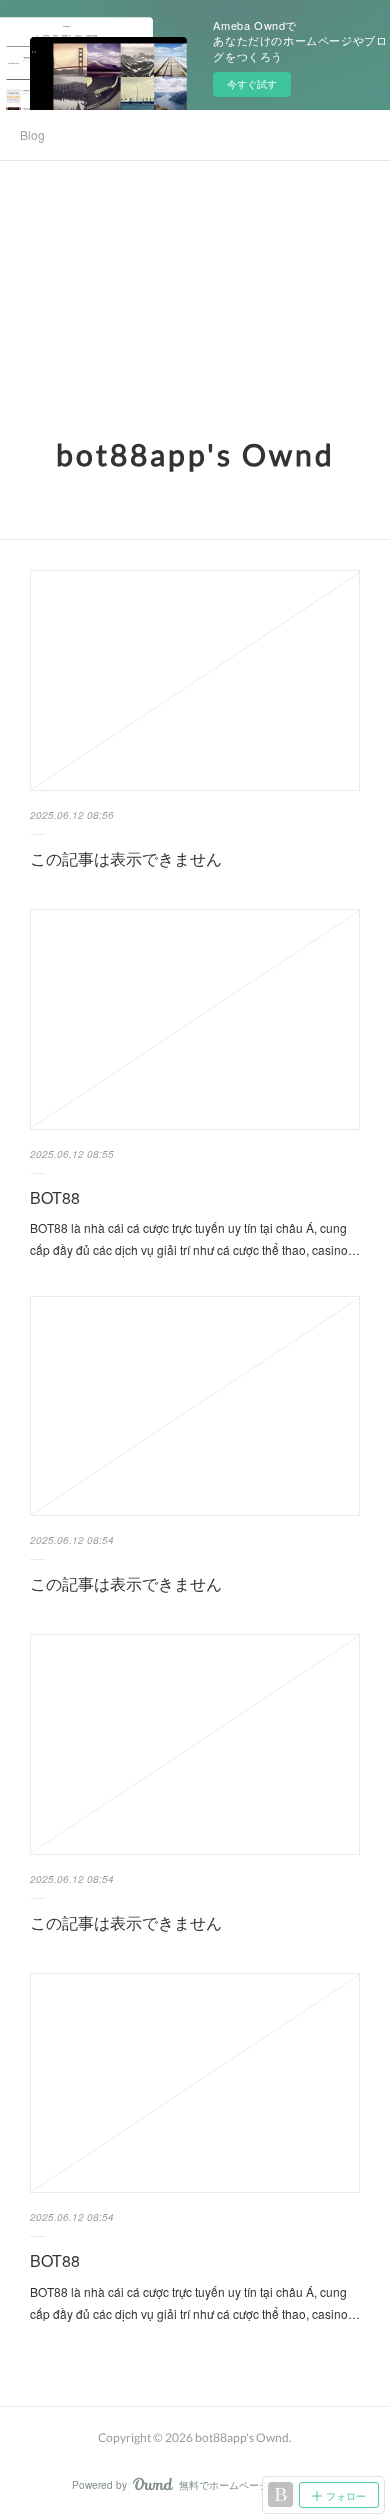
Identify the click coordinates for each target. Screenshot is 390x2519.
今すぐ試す (252, 84)
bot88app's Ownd (195, 454)
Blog (32, 134)
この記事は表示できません (126, 858)
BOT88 (55, 1197)
